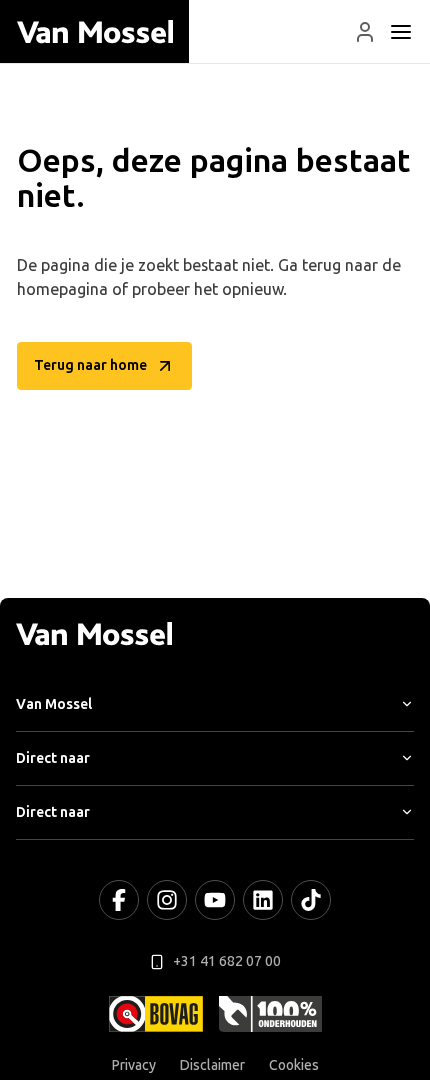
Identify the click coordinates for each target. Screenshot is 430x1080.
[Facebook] (119, 900)
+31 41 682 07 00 (227, 961)
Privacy (134, 1065)
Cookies (294, 1065)
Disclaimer (212, 1065)
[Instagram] (167, 900)
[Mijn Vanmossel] (365, 32)
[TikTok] (311, 900)
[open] (401, 32)
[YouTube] (215, 900)
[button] (365, 32)
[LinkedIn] (263, 900)
